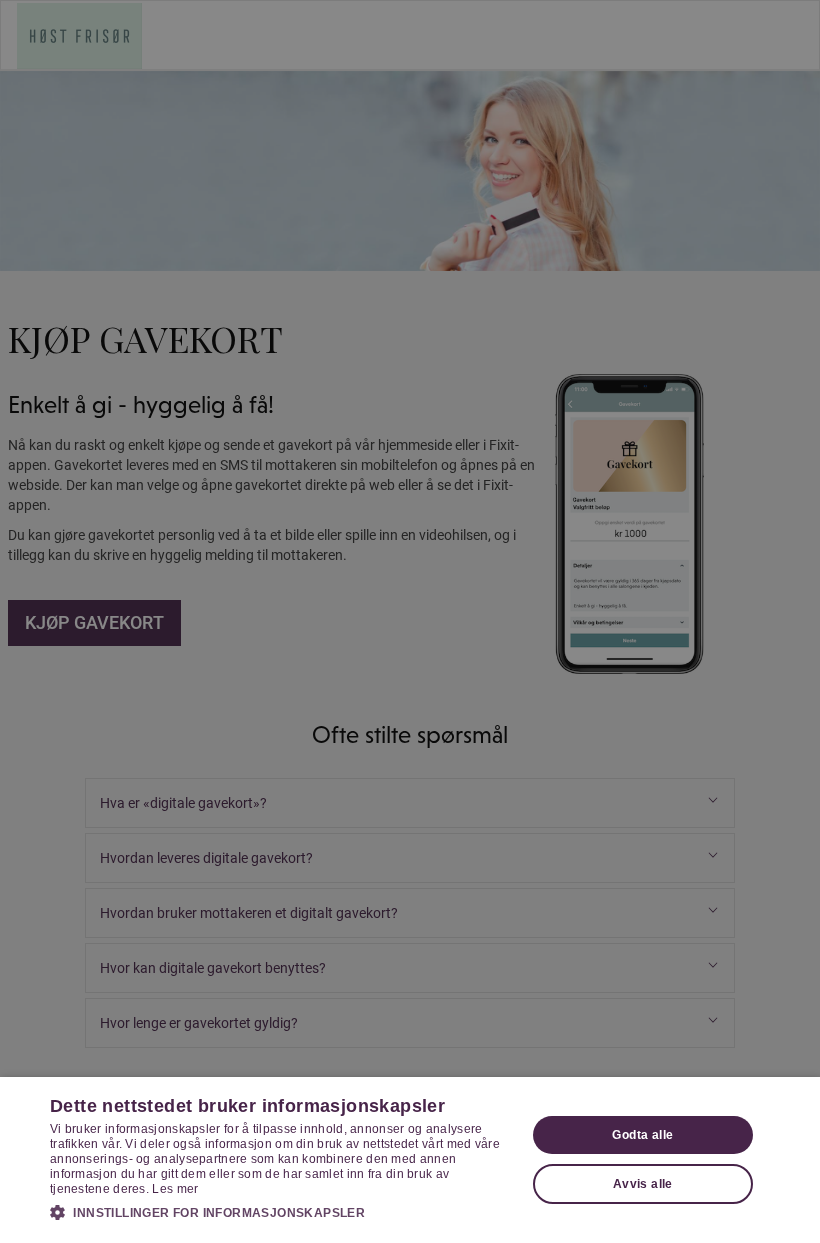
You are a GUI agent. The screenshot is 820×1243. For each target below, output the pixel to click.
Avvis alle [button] (643, 1184)
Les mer (175, 1189)
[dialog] (410, 1160)
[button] (281, 1212)
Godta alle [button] (642, 1135)
